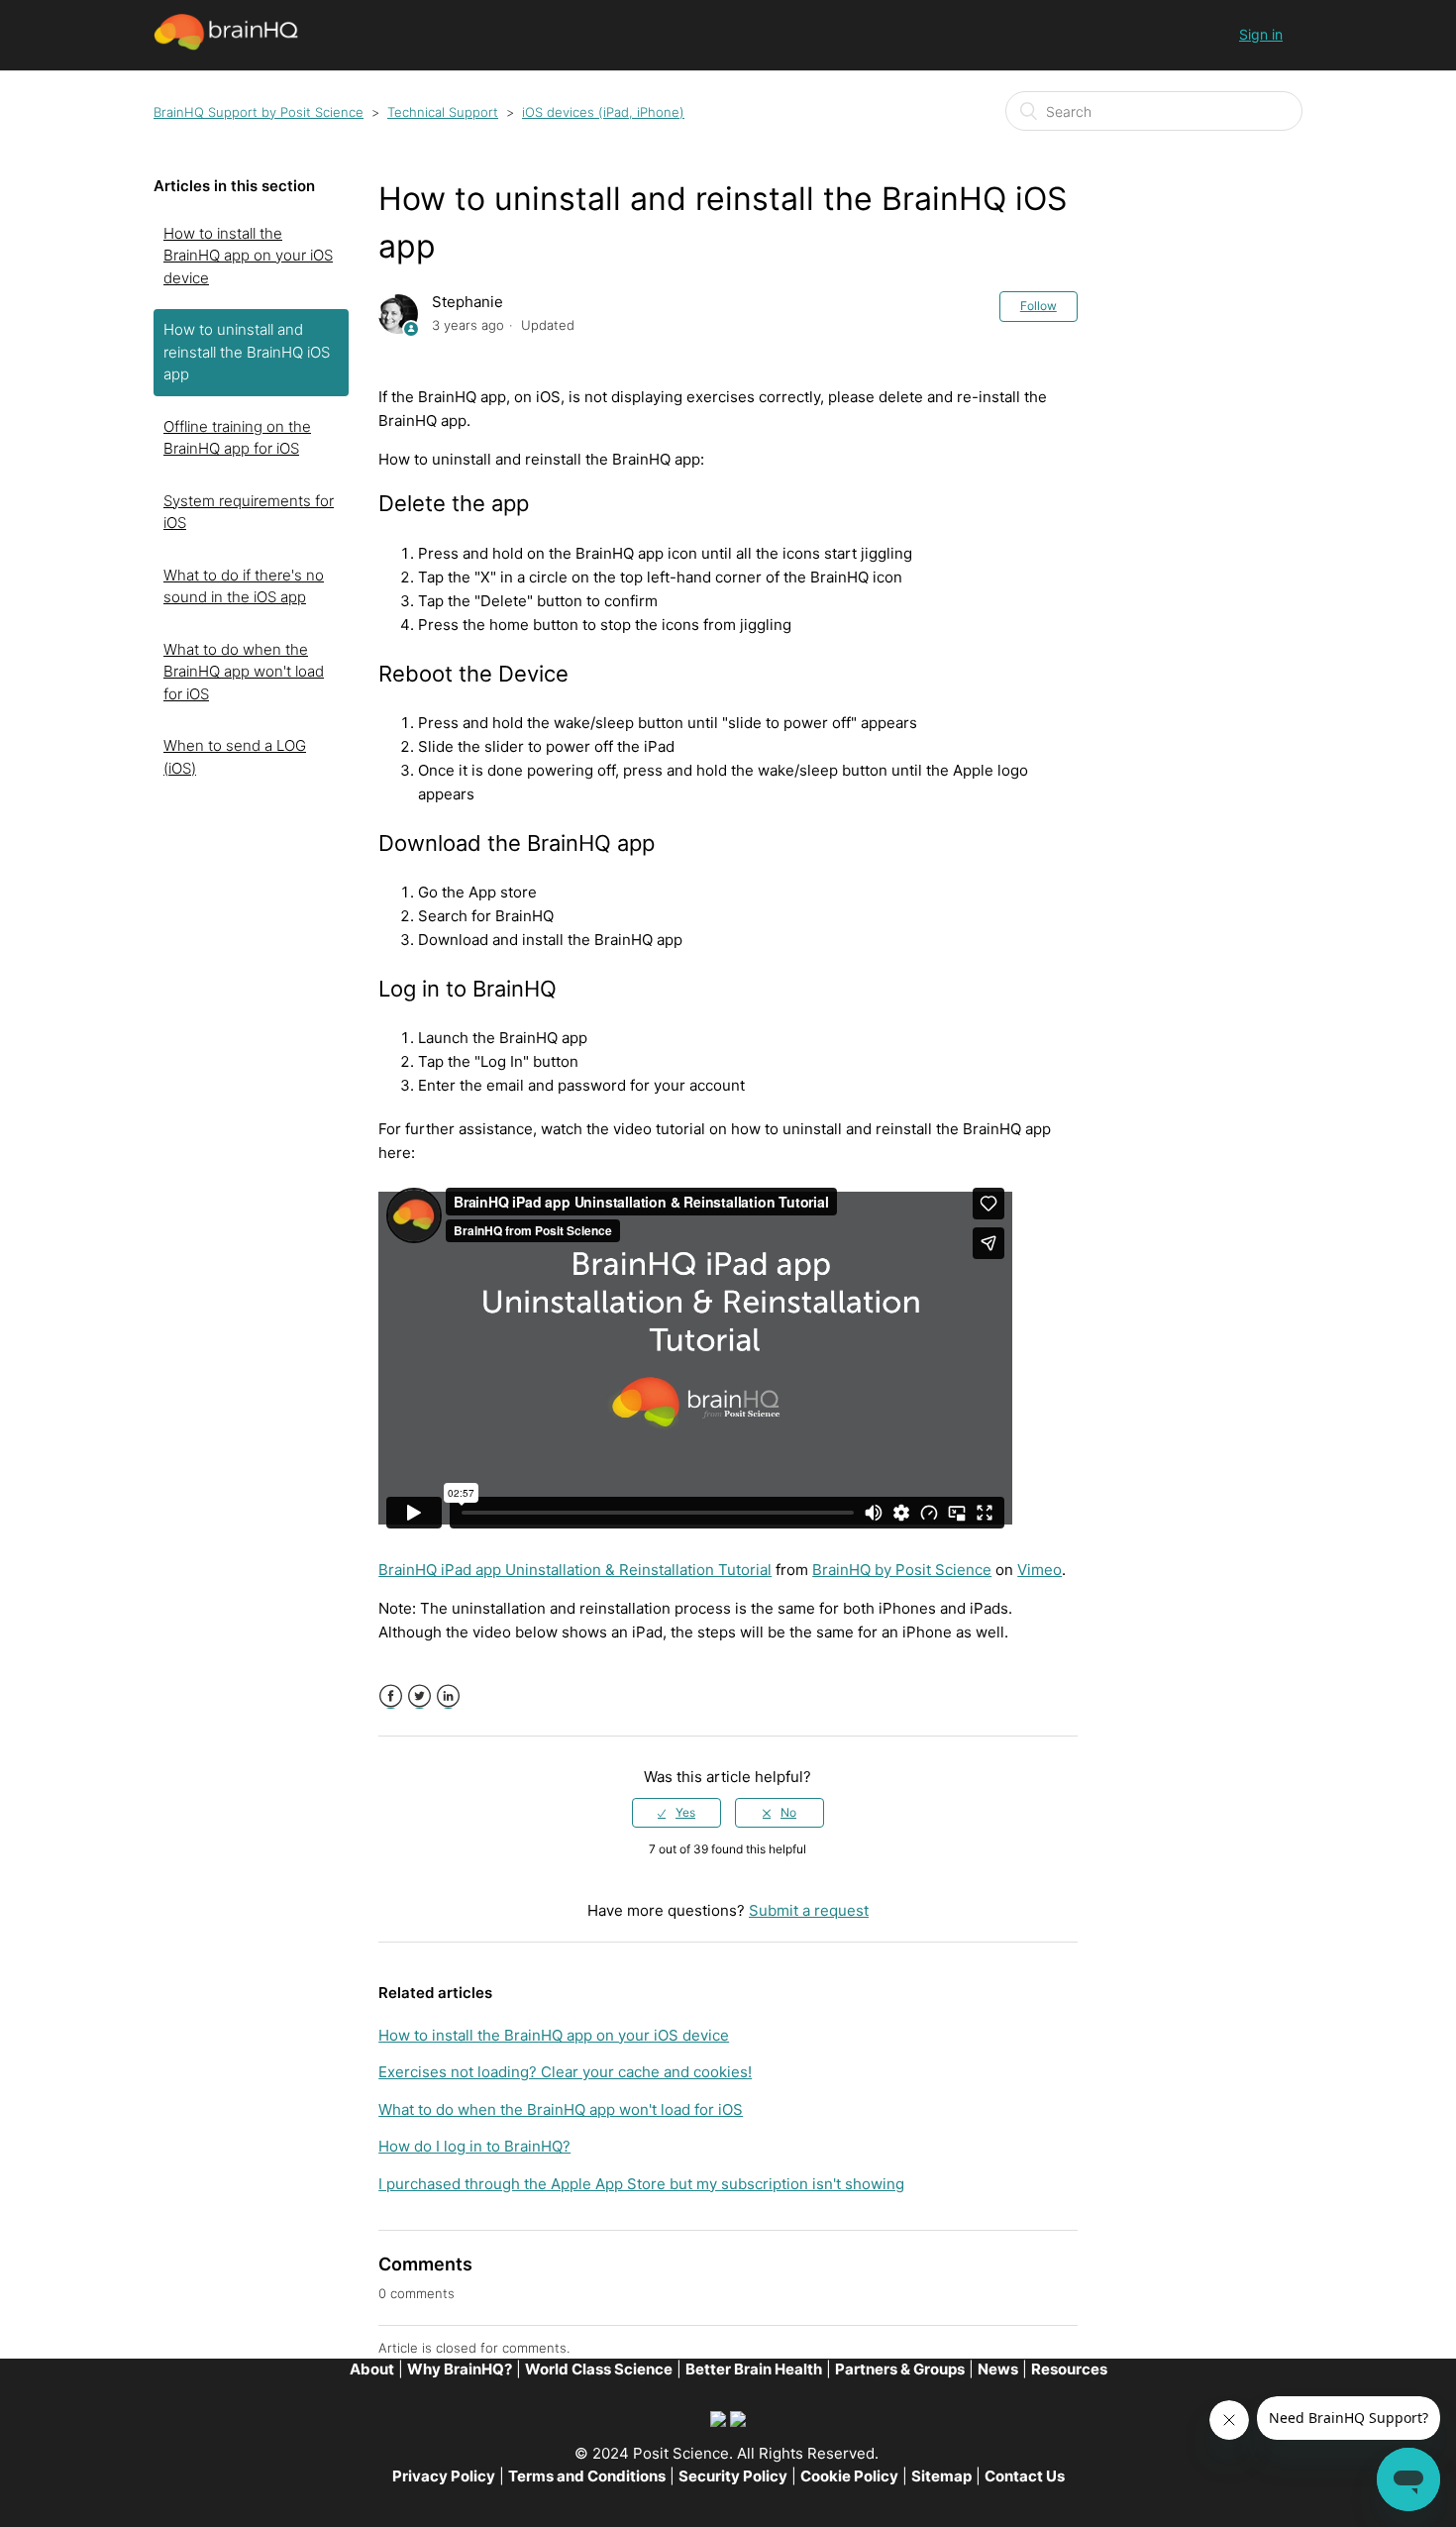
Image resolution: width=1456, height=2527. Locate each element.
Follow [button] (1039, 306)
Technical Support (443, 112)
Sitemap (941, 2476)
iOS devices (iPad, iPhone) (603, 112)
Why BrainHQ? (460, 2369)
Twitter (419, 1696)
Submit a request (809, 1910)
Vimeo (1040, 1570)
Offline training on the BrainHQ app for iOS (237, 438)
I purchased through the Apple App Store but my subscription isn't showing (641, 2184)
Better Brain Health (754, 2369)
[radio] (676, 1813)
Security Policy (733, 2476)
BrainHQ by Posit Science (902, 1570)
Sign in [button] (1261, 34)
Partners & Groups (900, 2369)
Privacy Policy (444, 2476)
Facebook (391, 1696)
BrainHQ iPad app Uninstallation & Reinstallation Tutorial (575, 1570)
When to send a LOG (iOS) (235, 757)
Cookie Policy (849, 2476)
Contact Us (1025, 2476)
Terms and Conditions (587, 2476)
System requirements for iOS (249, 512)
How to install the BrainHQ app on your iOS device (248, 256)
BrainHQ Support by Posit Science (259, 112)
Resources (1069, 2369)
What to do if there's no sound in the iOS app (244, 586)
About (372, 2369)
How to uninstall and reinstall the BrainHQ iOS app (247, 352)
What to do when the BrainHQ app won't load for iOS (244, 672)
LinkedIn (448, 1696)
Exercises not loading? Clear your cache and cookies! (565, 2072)
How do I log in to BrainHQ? (474, 2146)
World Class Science (599, 2369)
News (998, 2369)
